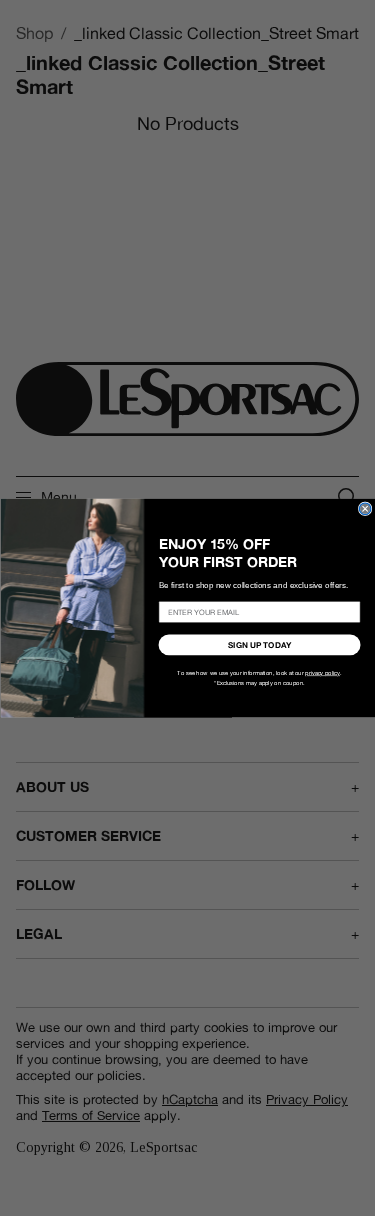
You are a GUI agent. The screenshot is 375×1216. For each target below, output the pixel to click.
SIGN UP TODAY (259, 645)
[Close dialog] (365, 509)
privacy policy (322, 673)
